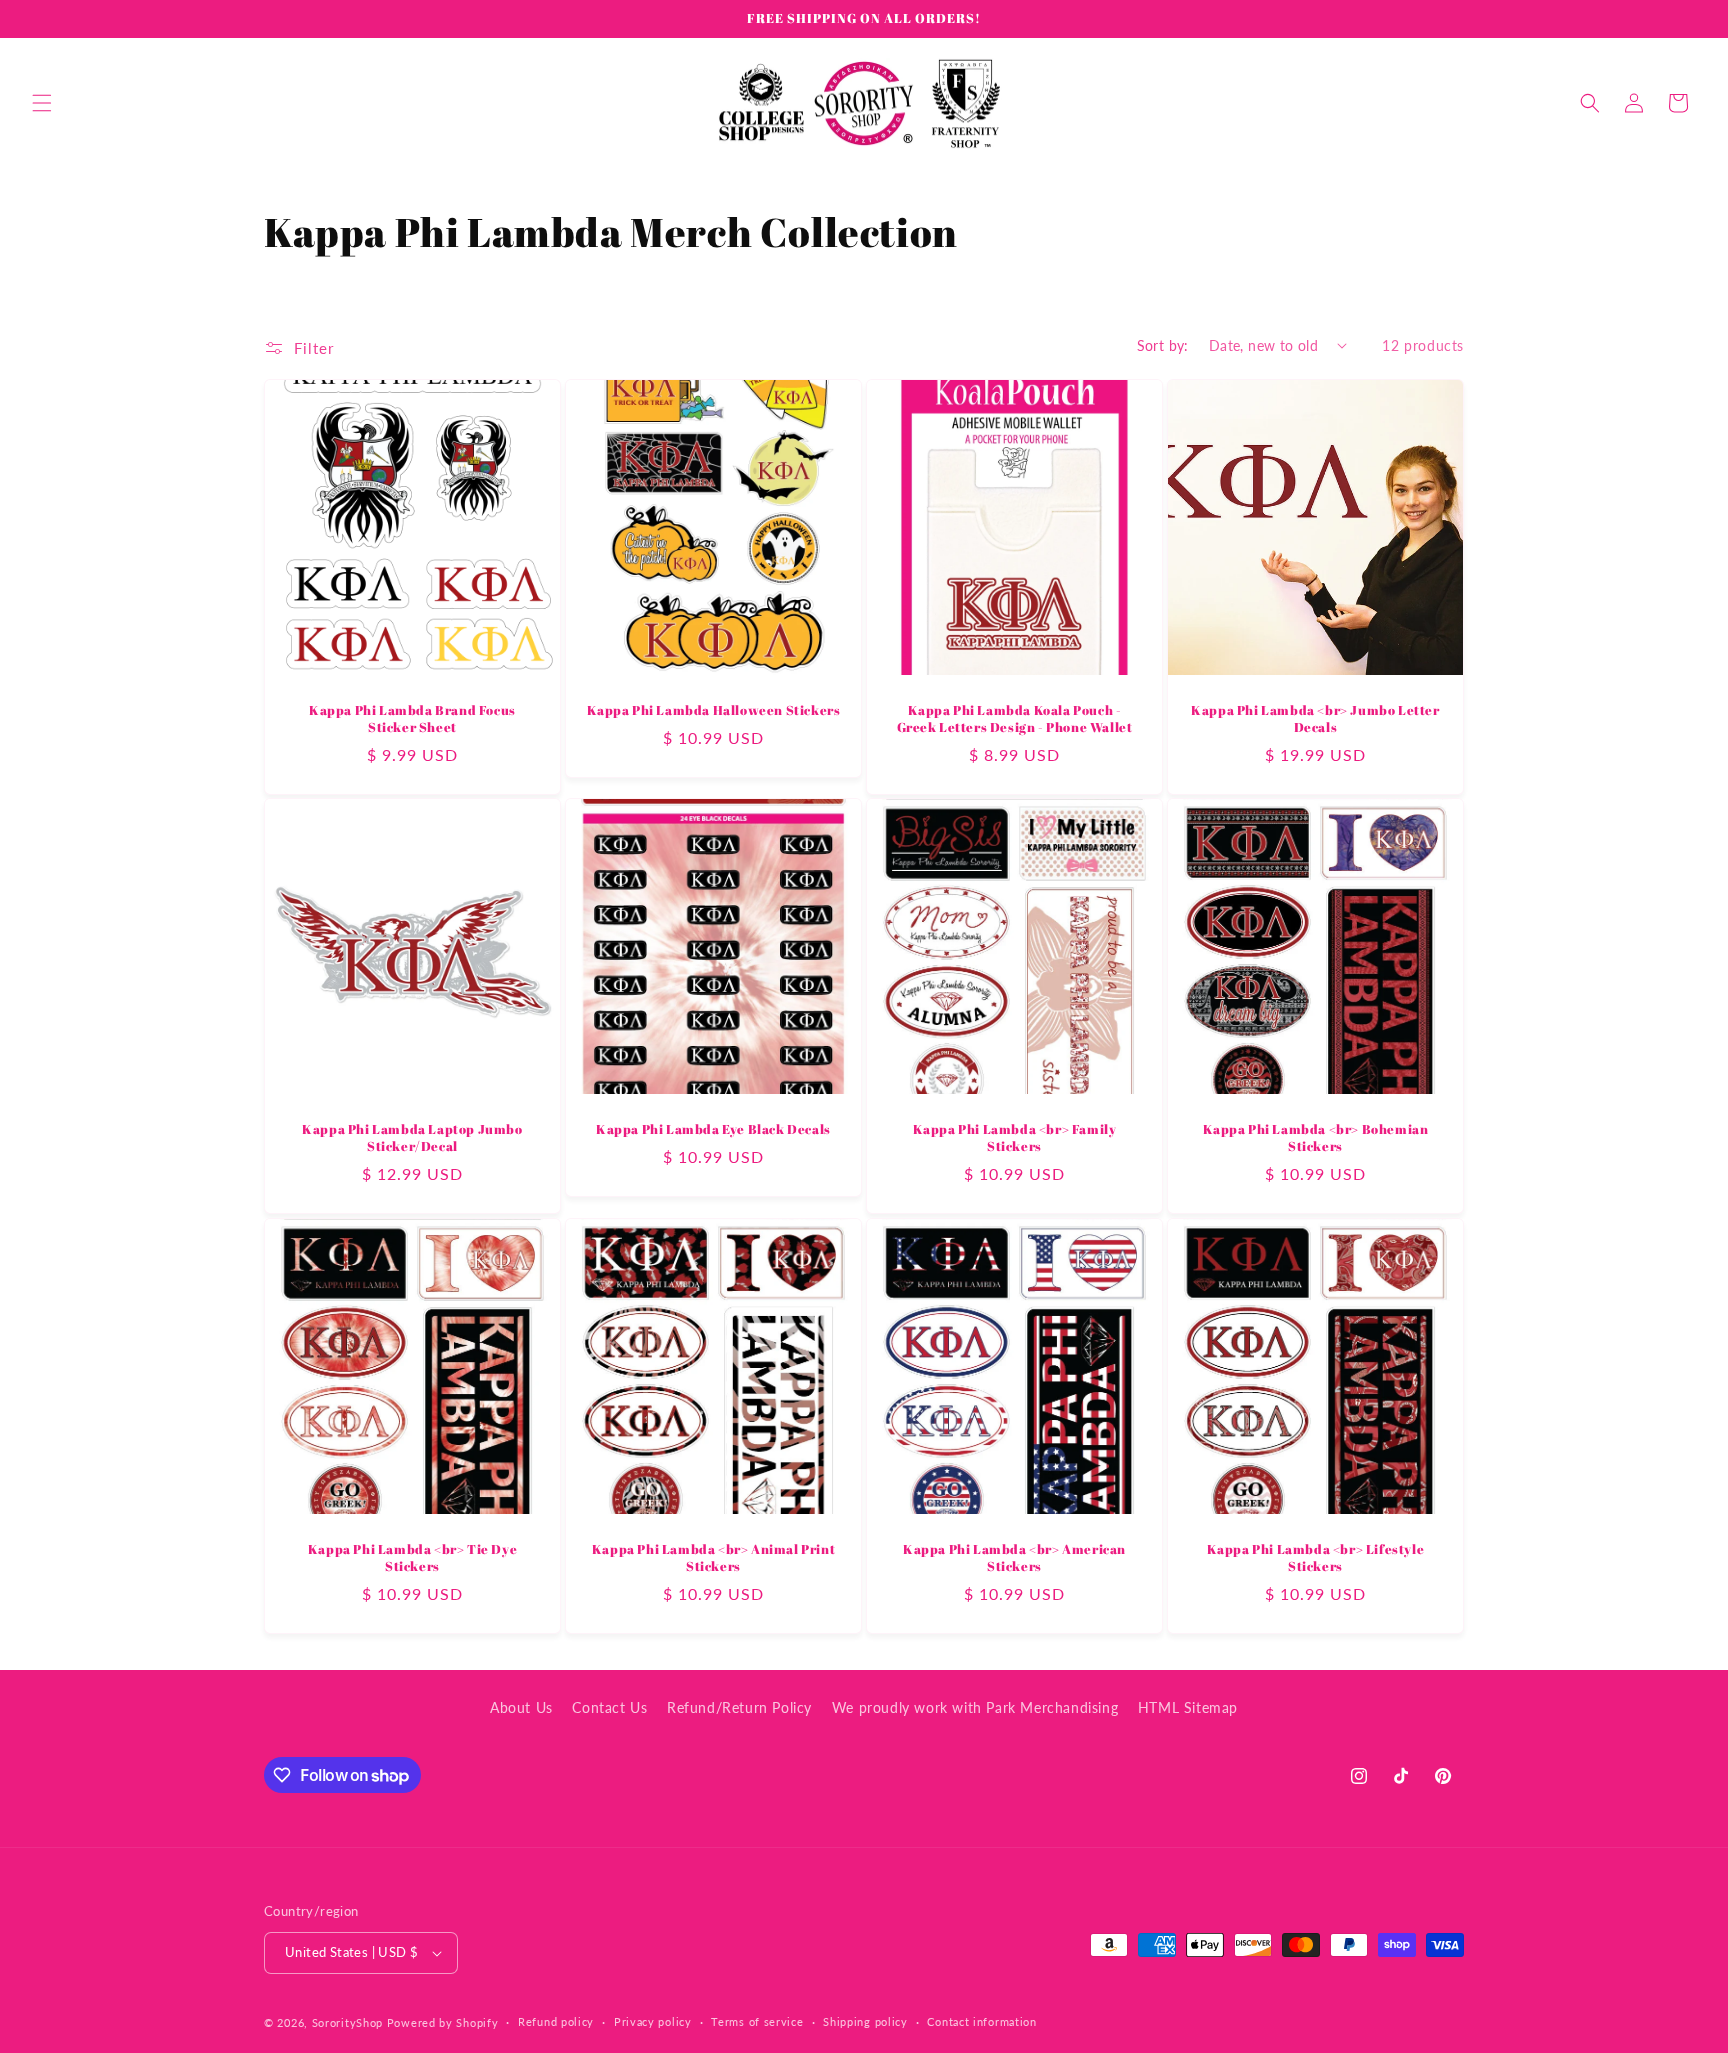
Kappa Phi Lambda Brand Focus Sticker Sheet (412, 719)
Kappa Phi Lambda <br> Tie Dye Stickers (412, 1558)
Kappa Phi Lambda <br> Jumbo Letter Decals (1315, 719)
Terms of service (757, 2021)
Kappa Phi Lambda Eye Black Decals (713, 1129)
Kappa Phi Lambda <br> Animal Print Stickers (713, 1558)
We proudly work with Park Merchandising (975, 1707)
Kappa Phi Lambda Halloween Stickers (714, 710)
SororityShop (347, 2022)
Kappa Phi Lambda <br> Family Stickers (1015, 1138)
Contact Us (609, 1707)
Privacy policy (653, 2021)
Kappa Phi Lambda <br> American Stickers (1014, 1558)
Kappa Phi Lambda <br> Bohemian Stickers (1316, 1138)
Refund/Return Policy (739, 1707)
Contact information (981, 2021)
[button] (42, 103)
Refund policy (556, 2021)
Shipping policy (865, 2021)
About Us (521, 1707)
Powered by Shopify (443, 2022)
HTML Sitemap (1188, 1707)
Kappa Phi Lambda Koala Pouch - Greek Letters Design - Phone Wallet (1015, 719)
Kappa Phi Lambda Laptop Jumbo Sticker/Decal (412, 1138)
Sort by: (1163, 345)
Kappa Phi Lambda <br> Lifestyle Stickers (1316, 1558)
